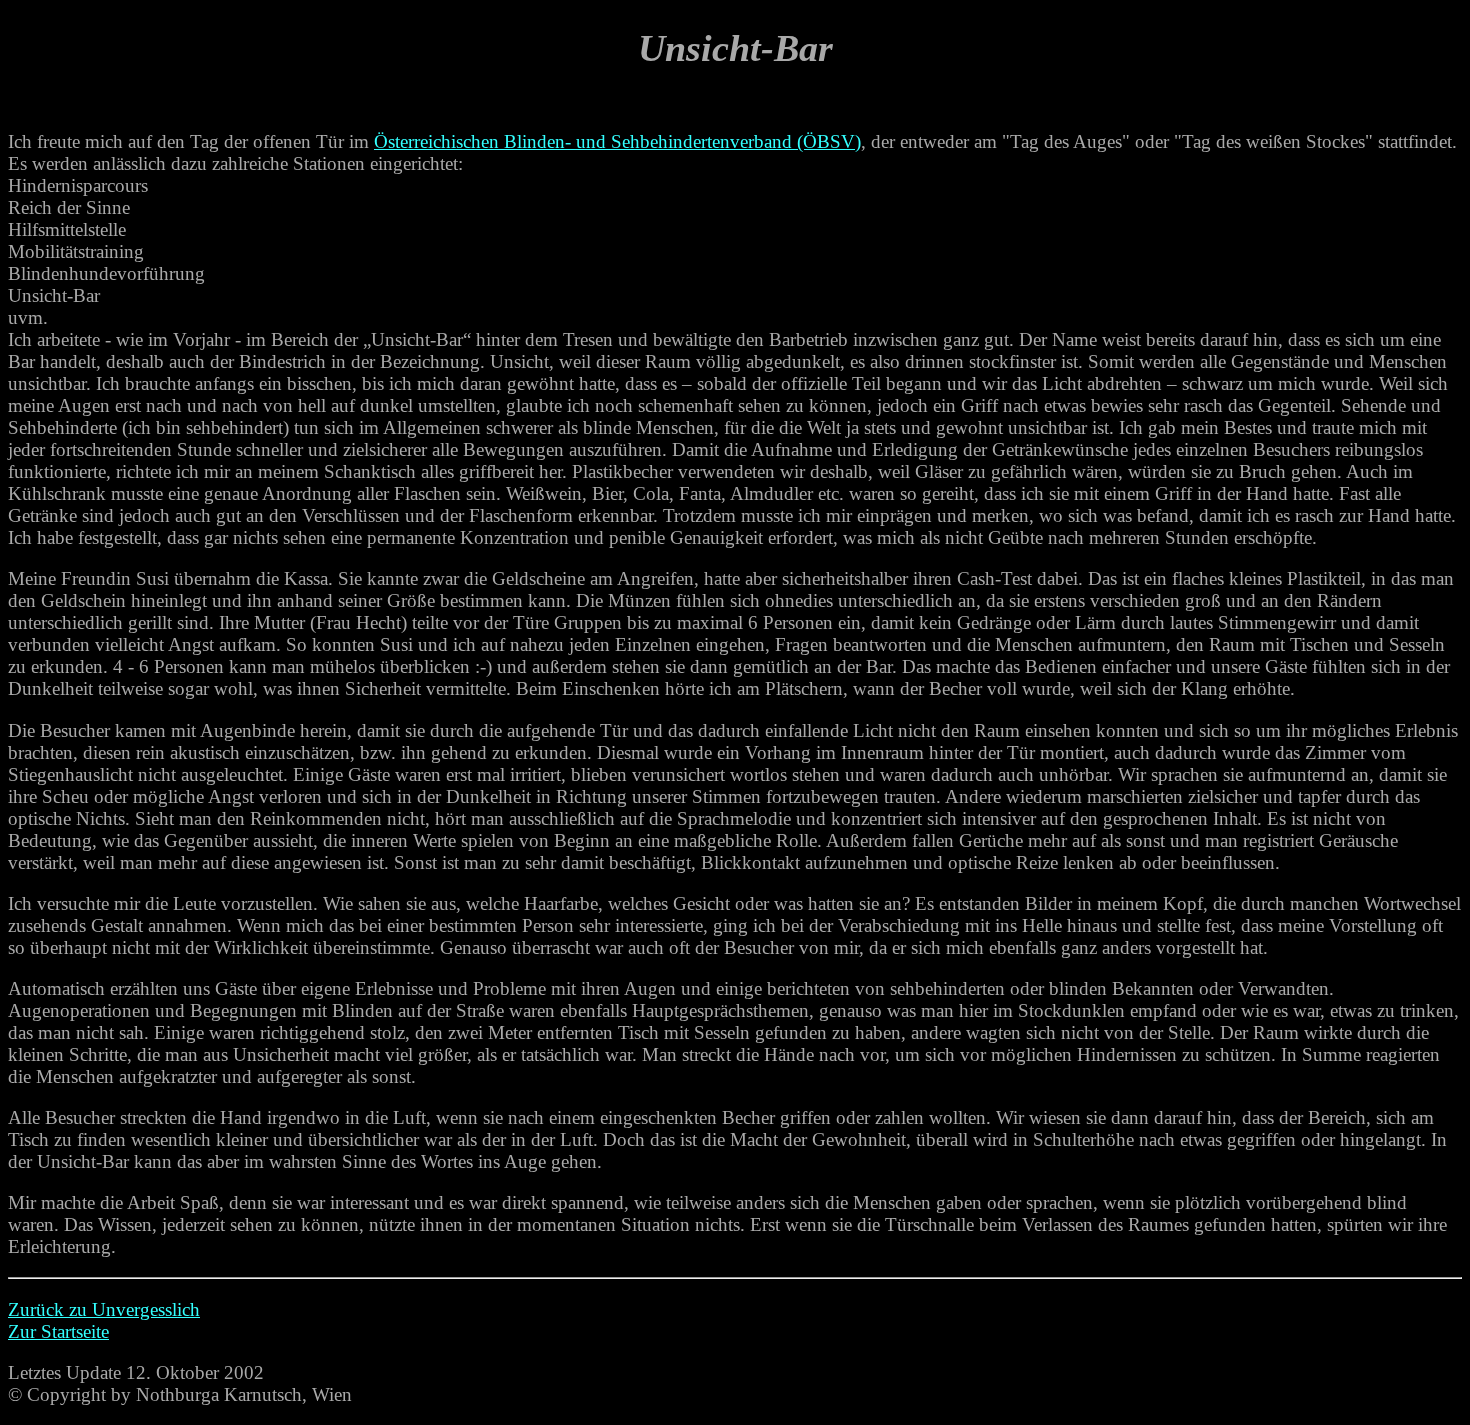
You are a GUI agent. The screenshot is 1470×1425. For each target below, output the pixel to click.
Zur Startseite (58, 1331)
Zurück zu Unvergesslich (104, 1309)
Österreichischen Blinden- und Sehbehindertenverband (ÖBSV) (617, 141)
